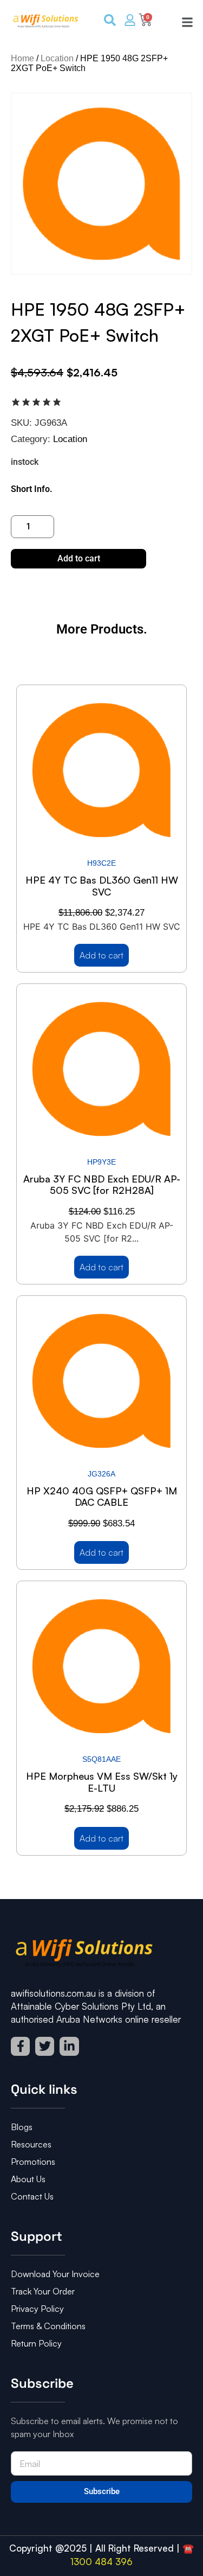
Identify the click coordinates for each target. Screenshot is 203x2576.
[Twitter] (45, 2046)
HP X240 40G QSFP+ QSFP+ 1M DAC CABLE (102, 1497)
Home (22, 58)
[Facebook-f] (20, 2046)
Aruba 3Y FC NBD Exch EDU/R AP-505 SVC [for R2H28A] (102, 1185)
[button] (184, 21)
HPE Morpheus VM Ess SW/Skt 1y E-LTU (102, 1782)
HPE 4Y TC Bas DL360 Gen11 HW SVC (102, 886)
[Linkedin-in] (69, 2046)
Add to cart (79, 558)
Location (57, 58)
